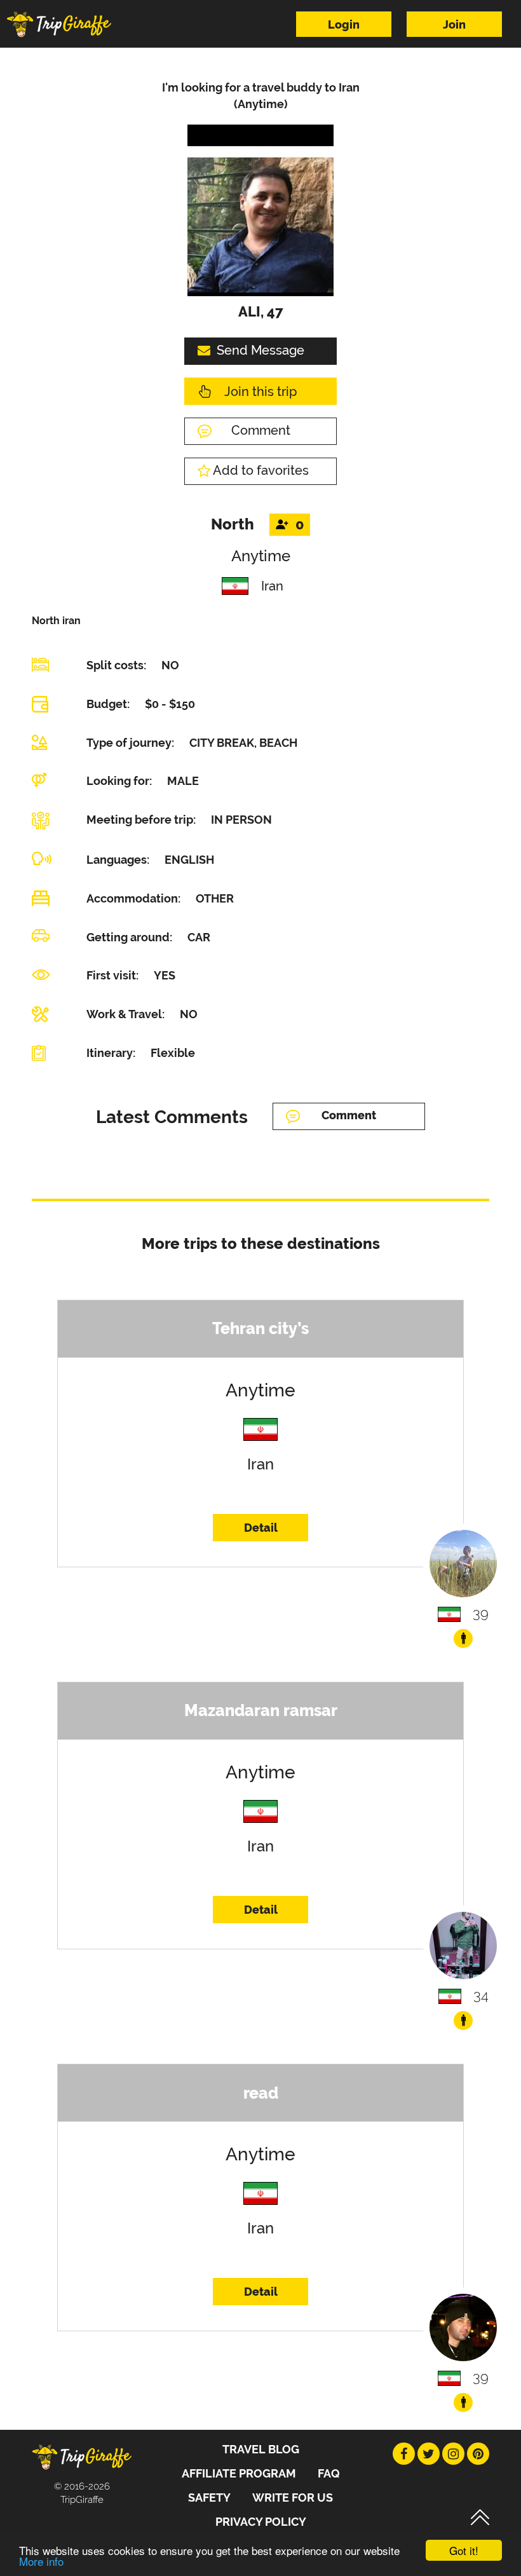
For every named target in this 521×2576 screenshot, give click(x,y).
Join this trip (260, 392)
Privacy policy (261, 2522)
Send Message (260, 350)
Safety (209, 2498)
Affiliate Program (239, 2473)
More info (41, 2561)
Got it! (464, 2550)
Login (344, 24)
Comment (261, 430)
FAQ (329, 2473)
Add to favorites (261, 470)
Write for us (293, 2498)
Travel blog (261, 2449)
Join (454, 24)
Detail (261, 1528)
